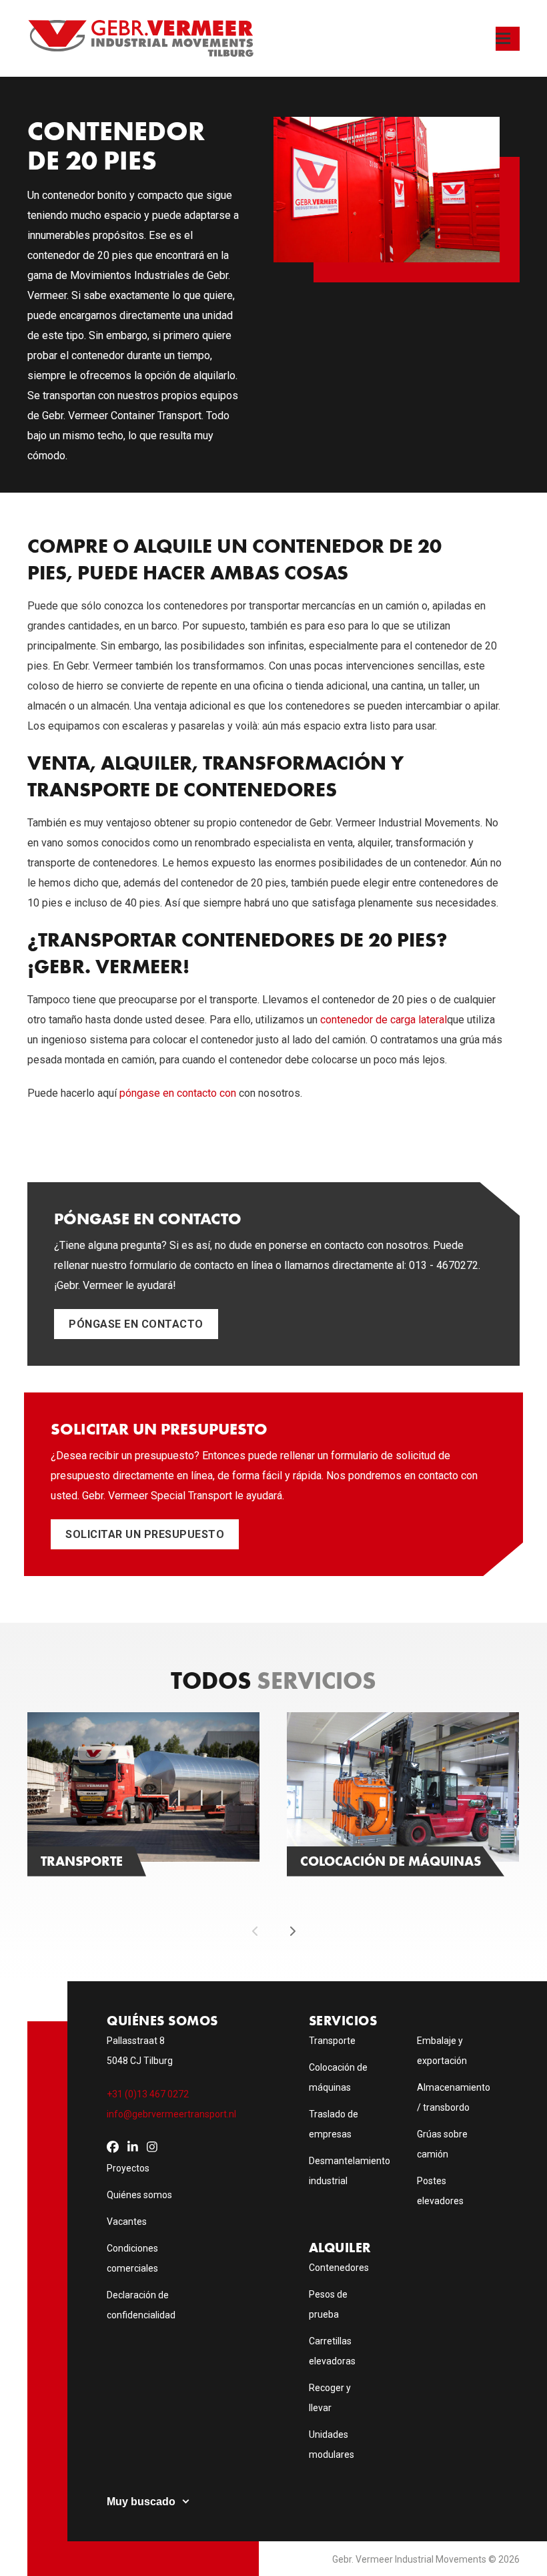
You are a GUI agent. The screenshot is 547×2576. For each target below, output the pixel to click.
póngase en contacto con (178, 1093)
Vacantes (127, 2222)
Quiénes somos (139, 2195)
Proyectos (128, 2168)
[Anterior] (255, 1931)
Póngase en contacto (136, 1324)
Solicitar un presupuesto (145, 1534)
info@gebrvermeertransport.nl (171, 2114)
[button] (508, 39)
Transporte (332, 2041)
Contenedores (339, 2268)
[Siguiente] (292, 1931)
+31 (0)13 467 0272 (148, 2094)
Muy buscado (141, 2502)
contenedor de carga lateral (384, 1020)
